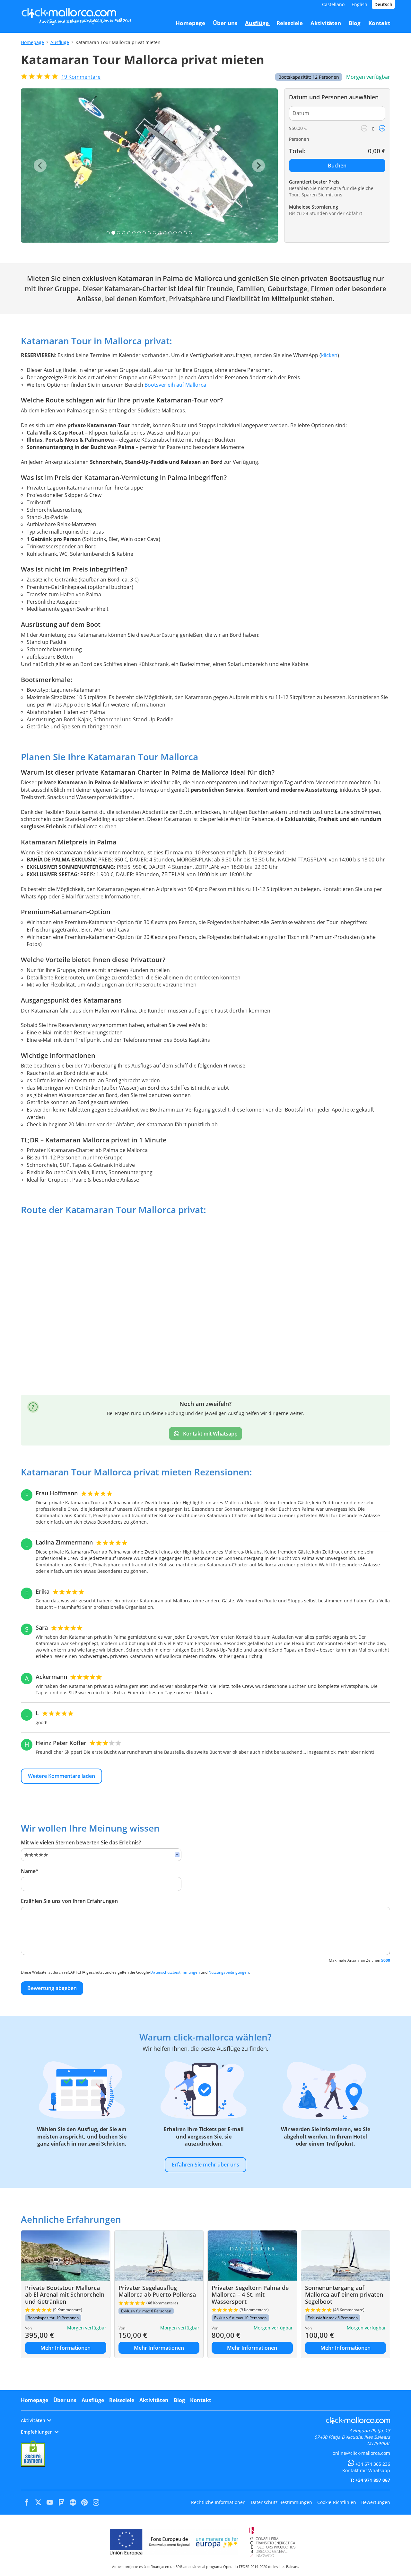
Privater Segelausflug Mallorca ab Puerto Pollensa (157, 2291)
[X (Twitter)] (38, 2502)
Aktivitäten (154, 2400)
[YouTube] (50, 2502)
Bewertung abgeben (52, 1988)
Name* (30, 1871)
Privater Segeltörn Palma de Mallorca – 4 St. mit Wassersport (250, 2295)
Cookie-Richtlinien (337, 2502)
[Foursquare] (61, 2502)
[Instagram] (96, 2502)
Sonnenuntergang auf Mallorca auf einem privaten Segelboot (344, 2295)
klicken (329, 355)
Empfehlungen (37, 2432)
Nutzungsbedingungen (229, 1972)
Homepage (32, 42)
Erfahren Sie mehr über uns (205, 2165)
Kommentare (81, 77)
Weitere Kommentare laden (61, 1776)
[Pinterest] (84, 2502)
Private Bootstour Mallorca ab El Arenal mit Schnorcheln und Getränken (65, 2295)
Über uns (65, 2400)
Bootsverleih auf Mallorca (175, 385)
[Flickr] (73, 2502)
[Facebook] (27, 2502)
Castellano (333, 4)
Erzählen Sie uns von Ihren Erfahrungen (69, 1901)
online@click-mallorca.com (361, 2453)
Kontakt (201, 2400)
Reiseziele (122, 2400)
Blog (179, 2400)
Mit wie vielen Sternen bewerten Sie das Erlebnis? (81, 1842)
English (359, 4)
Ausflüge (60, 42)
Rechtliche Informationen (218, 2502)
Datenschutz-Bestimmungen (281, 2502)
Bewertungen (376, 2502)
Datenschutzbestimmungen (175, 1972)
